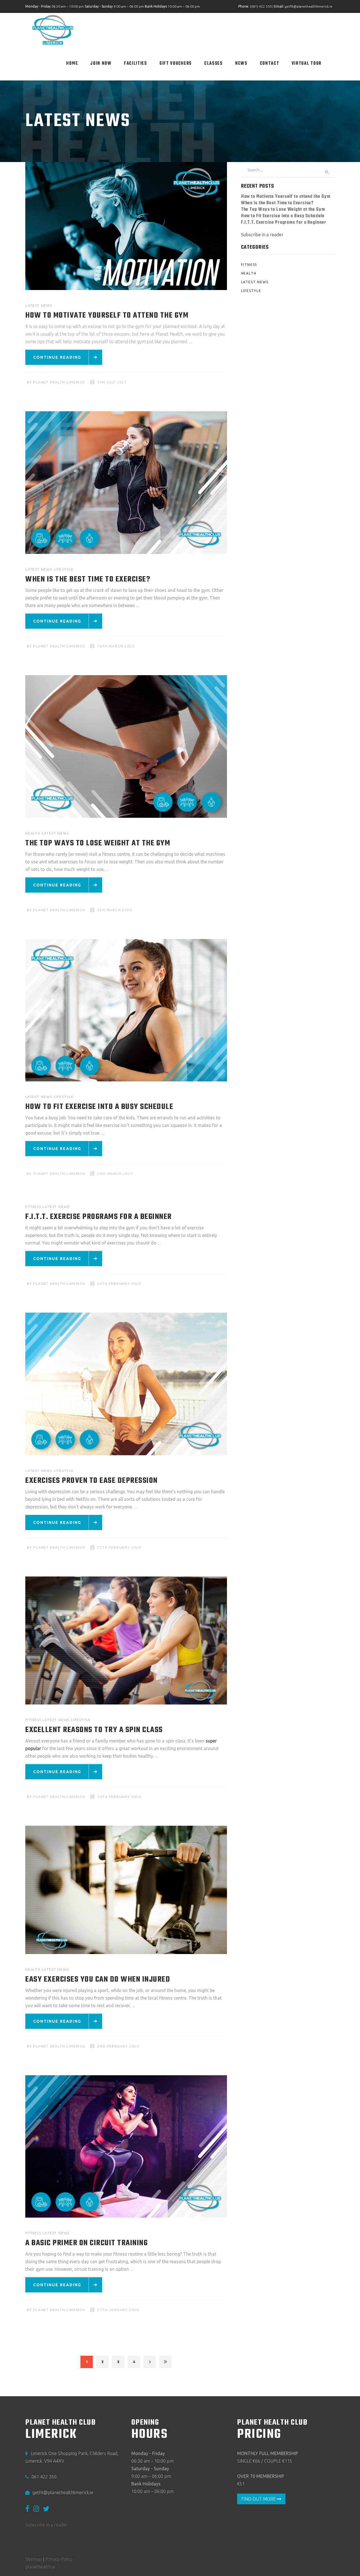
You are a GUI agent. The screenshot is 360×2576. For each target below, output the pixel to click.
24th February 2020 (119, 1283)
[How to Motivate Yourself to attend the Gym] (126, 226)
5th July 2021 (112, 382)
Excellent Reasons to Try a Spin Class (94, 1730)
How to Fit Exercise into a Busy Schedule (99, 1107)
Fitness (33, 1207)
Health (33, 833)
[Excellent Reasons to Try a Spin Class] (126, 1640)
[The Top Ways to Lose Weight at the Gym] (126, 746)
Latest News (39, 305)
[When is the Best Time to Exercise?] (126, 483)
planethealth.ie (40, 2567)
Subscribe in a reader (262, 235)
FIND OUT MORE (259, 2499)
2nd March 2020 (115, 1174)
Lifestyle (64, 569)
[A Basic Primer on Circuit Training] (126, 2147)
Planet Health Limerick (59, 382)
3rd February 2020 (118, 2046)
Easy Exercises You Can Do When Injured (98, 1979)
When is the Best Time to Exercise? (88, 579)
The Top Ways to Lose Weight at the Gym (98, 843)
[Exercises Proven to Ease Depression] (126, 1384)
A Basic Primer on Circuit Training (86, 2243)
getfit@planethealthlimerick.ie (309, 6)
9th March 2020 (115, 910)
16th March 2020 (116, 646)
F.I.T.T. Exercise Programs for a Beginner (99, 1217)
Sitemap (34, 2559)
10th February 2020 (119, 1797)
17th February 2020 (119, 1547)
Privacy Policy (59, 2559)
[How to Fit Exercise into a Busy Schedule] (126, 1010)
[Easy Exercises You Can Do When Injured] (126, 1890)
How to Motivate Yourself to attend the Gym (107, 315)
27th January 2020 (118, 2310)
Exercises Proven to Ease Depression (92, 1481)
